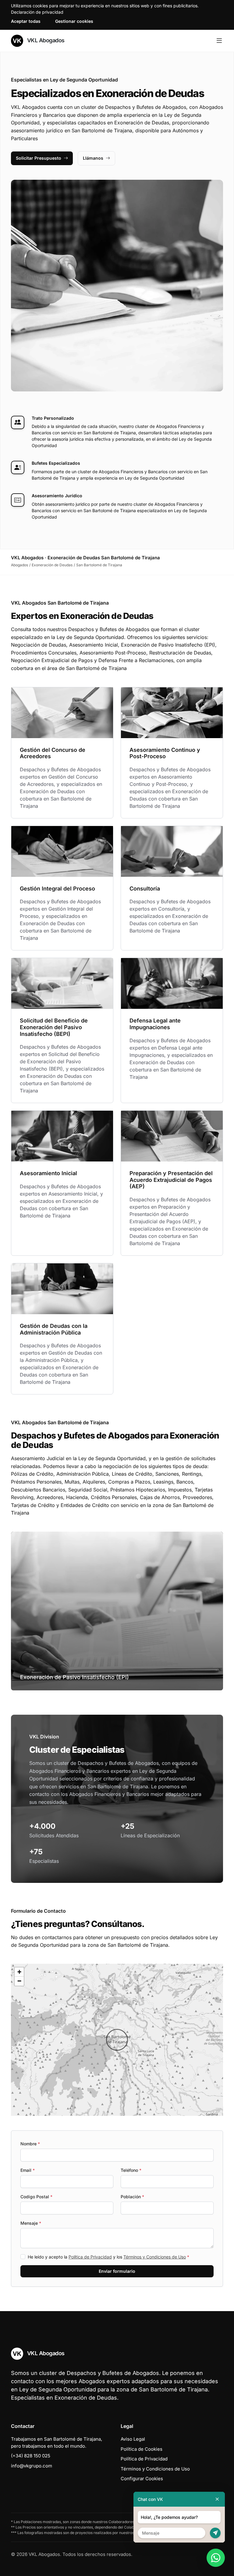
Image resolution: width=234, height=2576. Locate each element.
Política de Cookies (142, 2449)
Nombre (30, 2144)
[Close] (217, 2499)
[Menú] (219, 41)
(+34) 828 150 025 (31, 2456)
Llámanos (93, 158)
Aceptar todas (26, 21)
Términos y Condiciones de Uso (155, 2257)
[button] (117, 2040)
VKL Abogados (45, 40)
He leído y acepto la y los (108, 2257)
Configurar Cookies (142, 2479)
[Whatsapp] (216, 2558)
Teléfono (131, 2170)
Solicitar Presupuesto (39, 158)
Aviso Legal (133, 2439)
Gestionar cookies (74, 21)
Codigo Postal (36, 2197)
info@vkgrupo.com (32, 2466)
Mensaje (31, 2223)
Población (132, 2197)
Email (28, 2170)
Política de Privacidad (90, 2257)
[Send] (215, 2533)
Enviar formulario (117, 2271)
